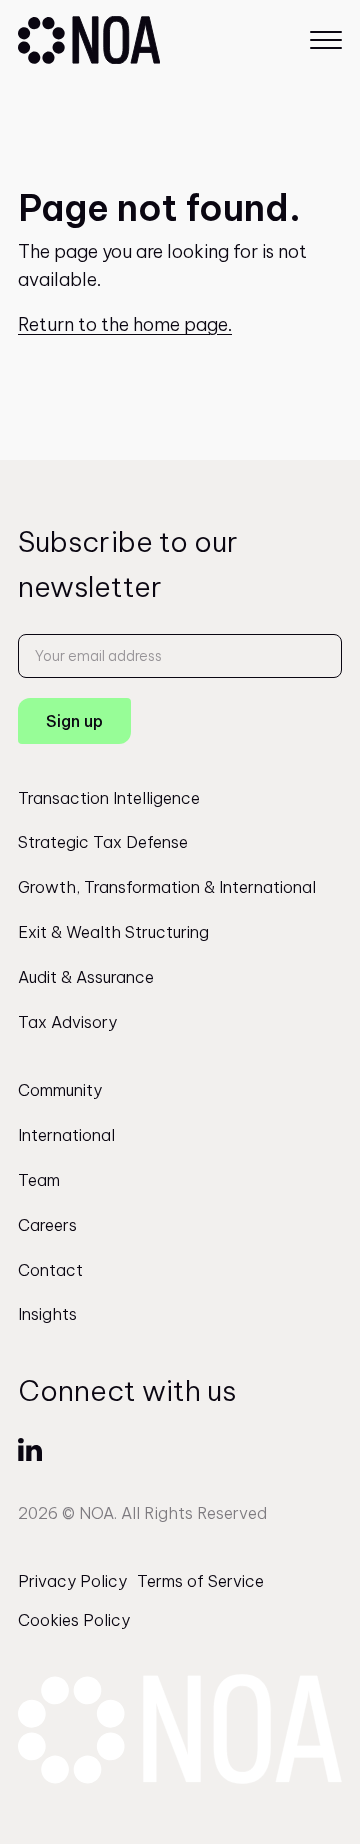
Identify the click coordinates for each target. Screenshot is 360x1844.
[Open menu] (326, 40)
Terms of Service (200, 1581)
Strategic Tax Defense (103, 842)
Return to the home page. (125, 324)
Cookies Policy (74, 1620)
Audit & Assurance (86, 977)
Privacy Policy (72, 1581)
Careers (47, 1225)
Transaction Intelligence (109, 798)
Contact (50, 1270)
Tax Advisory (67, 1022)
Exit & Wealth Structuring (113, 932)
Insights (47, 1314)
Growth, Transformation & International (167, 887)
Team (39, 1180)
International (66, 1135)
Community (60, 1090)
